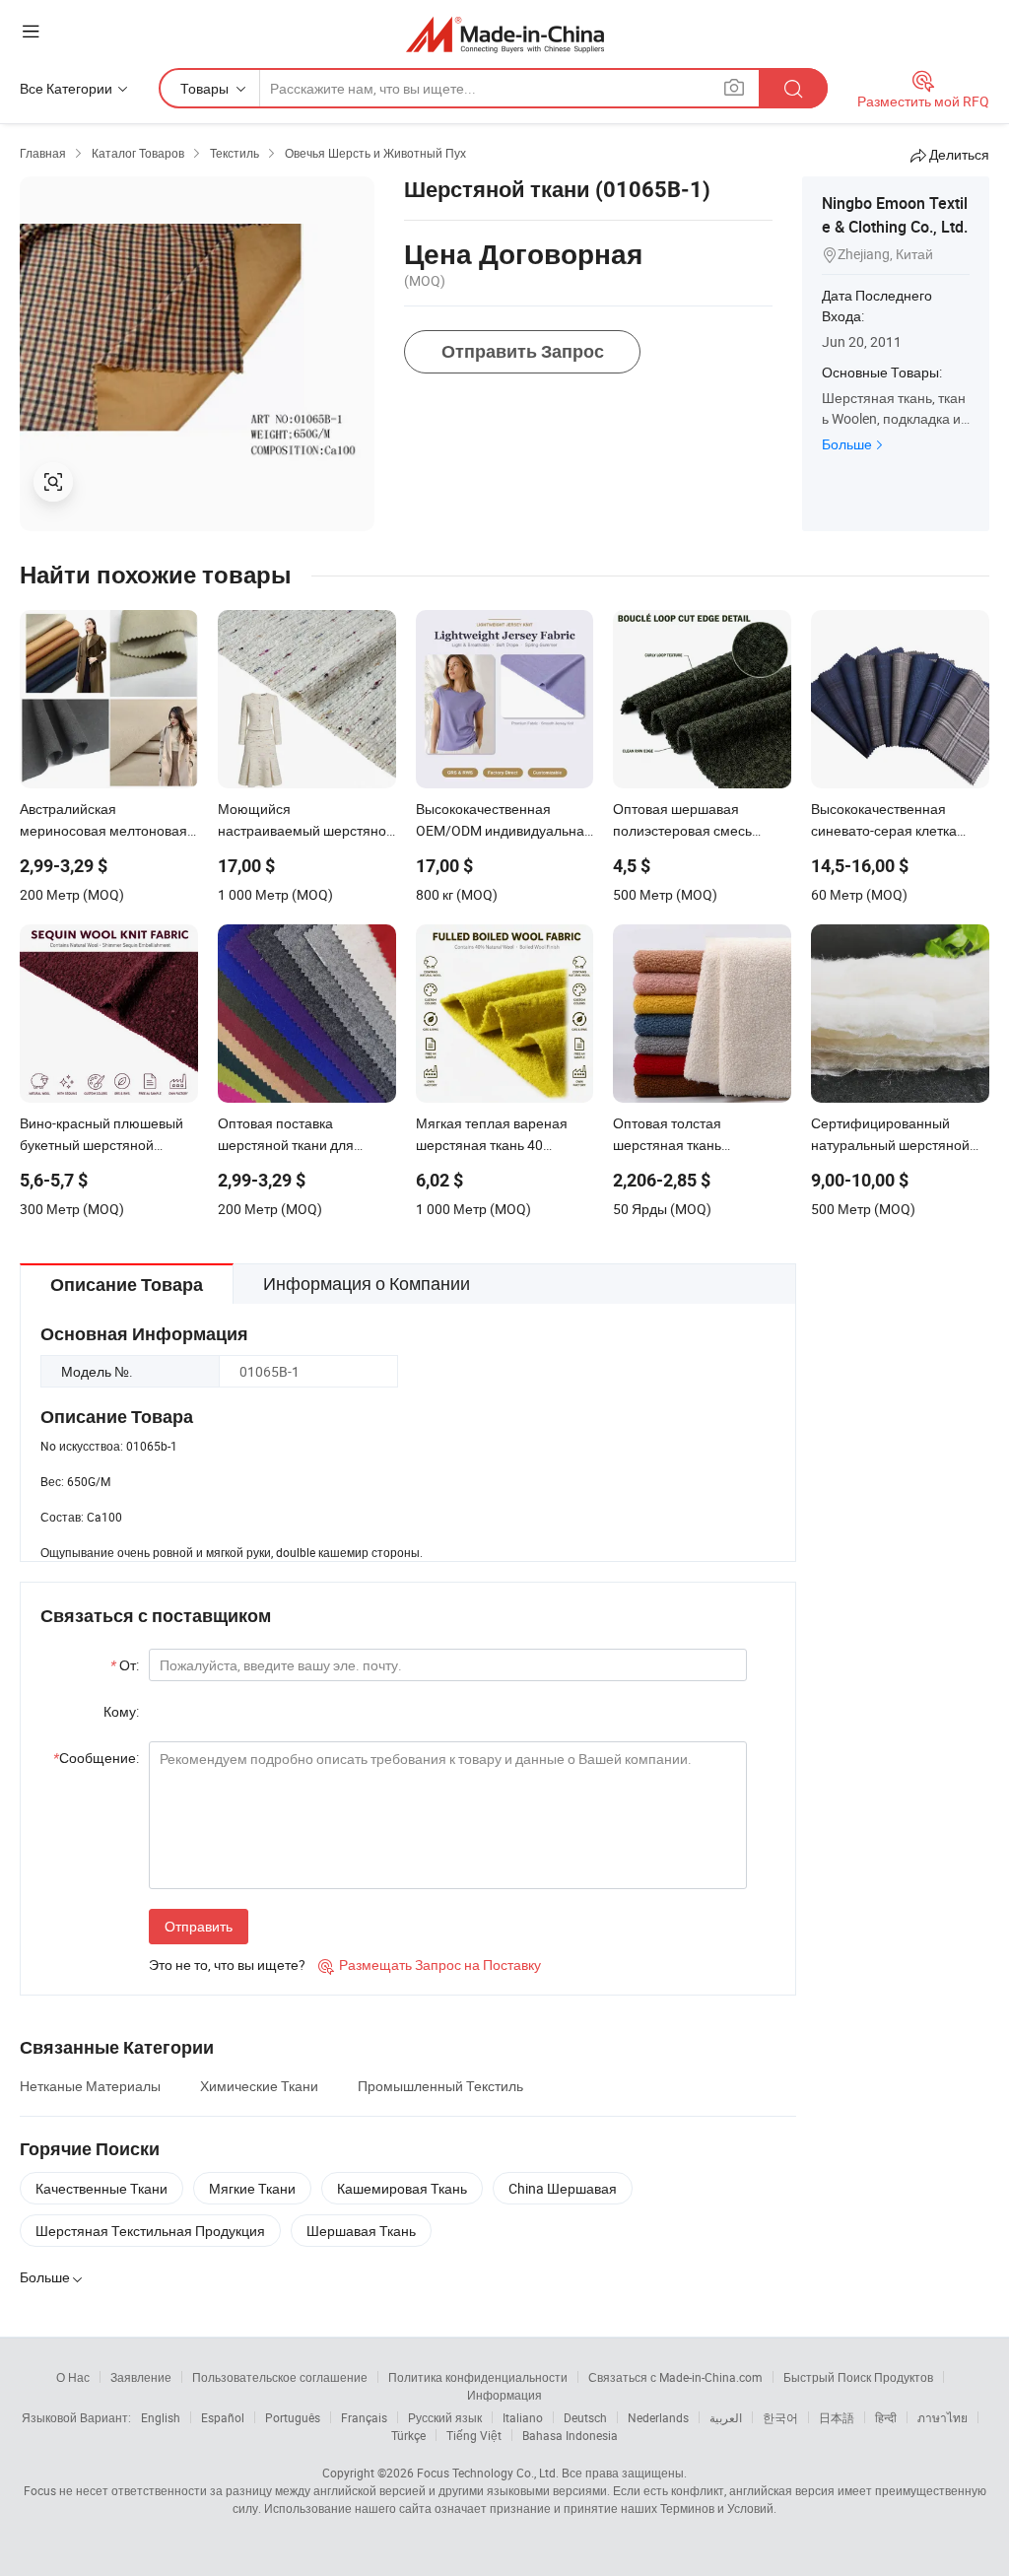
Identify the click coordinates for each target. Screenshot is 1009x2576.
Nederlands (658, 2417)
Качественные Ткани (101, 2188)
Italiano (523, 2417)
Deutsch (585, 2417)
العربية (726, 2417)
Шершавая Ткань (361, 2231)
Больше (847, 444)
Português (293, 2417)
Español (223, 2417)
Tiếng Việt (474, 2435)
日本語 (837, 2417)
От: (125, 1665)
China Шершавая (563, 2188)
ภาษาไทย (942, 2417)
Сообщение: (96, 1758)
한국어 (780, 2417)
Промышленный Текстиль (440, 2086)
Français (364, 2417)
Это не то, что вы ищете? (227, 1965)
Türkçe (408, 2435)
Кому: (121, 1711)
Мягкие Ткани (252, 2188)
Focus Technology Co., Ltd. (488, 2473)
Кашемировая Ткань (402, 2188)
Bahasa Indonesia (570, 2435)
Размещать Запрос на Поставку (430, 1965)
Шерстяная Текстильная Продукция (150, 2231)
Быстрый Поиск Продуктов (858, 2377)
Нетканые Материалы (90, 2086)
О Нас (73, 2377)
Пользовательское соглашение (280, 2377)
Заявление (141, 2377)
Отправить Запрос (523, 351)
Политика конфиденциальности (478, 2377)
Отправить (199, 1926)
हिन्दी (886, 2417)
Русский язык (445, 2417)
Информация (504, 2395)
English (161, 2417)
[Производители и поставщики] (505, 34)
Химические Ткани (259, 2086)
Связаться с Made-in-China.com (675, 2377)
